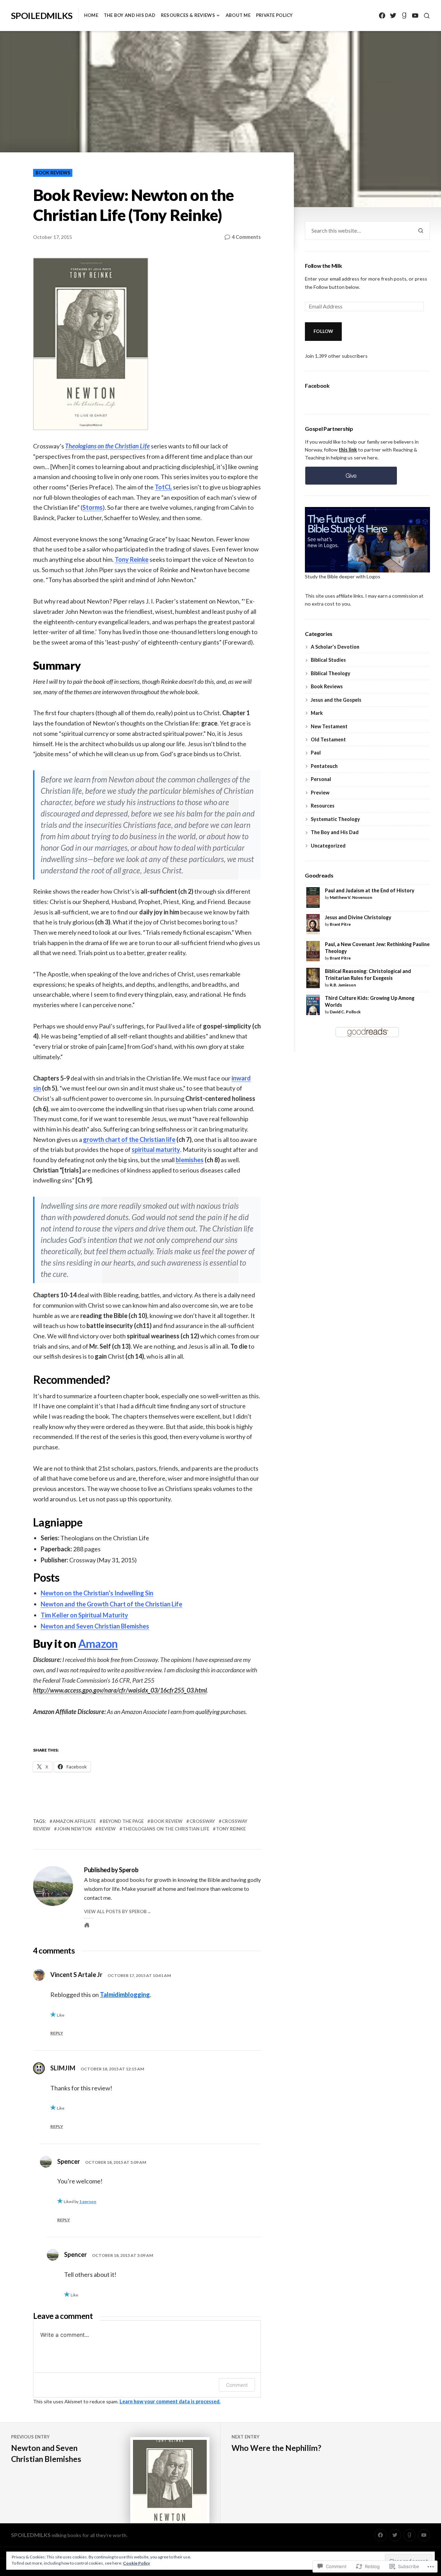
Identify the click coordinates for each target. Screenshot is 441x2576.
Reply (57, 2033)
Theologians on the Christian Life (166, 1829)
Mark (317, 713)
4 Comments (246, 237)
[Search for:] (358, 231)
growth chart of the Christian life (129, 1139)
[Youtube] (415, 16)
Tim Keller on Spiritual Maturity (84, 1615)
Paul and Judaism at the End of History (370, 890)
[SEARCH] (427, 16)
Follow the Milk (323, 266)
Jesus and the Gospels (336, 700)
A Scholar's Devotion (335, 647)
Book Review (167, 1821)
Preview (320, 793)
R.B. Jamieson (343, 985)
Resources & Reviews (188, 15)
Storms (93, 507)
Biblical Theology (331, 673)
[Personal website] (87, 1925)
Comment (237, 2385)
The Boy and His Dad (130, 15)
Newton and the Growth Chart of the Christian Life (111, 1604)
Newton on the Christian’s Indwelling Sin (97, 1593)
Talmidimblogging (125, 1995)
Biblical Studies (328, 660)
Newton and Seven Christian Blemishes (95, 1626)
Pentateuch (324, 766)
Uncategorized (328, 846)
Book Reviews (53, 173)
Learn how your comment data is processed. (170, 2401)
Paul (316, 753)
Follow (324, 331)
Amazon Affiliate (74, 1821)
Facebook (317, 386)
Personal (321, 779)
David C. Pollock (345, 1012)
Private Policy (274, 15)
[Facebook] (382, 16)
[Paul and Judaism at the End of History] (313, 897)
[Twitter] (393, 16)
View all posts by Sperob (115, 1911)
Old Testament (328, 739)
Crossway (202, 1821)
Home (91, 15)
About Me (238, 15)
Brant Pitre (340, 924)
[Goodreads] (404, 16)
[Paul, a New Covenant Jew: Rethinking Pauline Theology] (313, 950)
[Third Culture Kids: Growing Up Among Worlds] (313, 1004)
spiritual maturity (156, 1149)
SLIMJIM (63, 2068)
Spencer (69, 2161)
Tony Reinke (132, 559)
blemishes (190, 1160)
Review (107, 1829)
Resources (323, 806)
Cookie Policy (136, 2563)
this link (348, 450)
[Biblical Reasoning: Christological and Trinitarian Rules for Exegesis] (313, 977)
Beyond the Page (123, 1821)
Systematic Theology (335, 819)
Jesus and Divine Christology (358, 917)
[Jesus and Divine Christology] (313, 924)
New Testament (329, 726)
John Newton (74, 1829)
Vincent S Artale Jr (76, 1975)
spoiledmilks (42, 16)
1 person (88, 2202)
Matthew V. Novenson (351, 897)
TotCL (163, 487)
